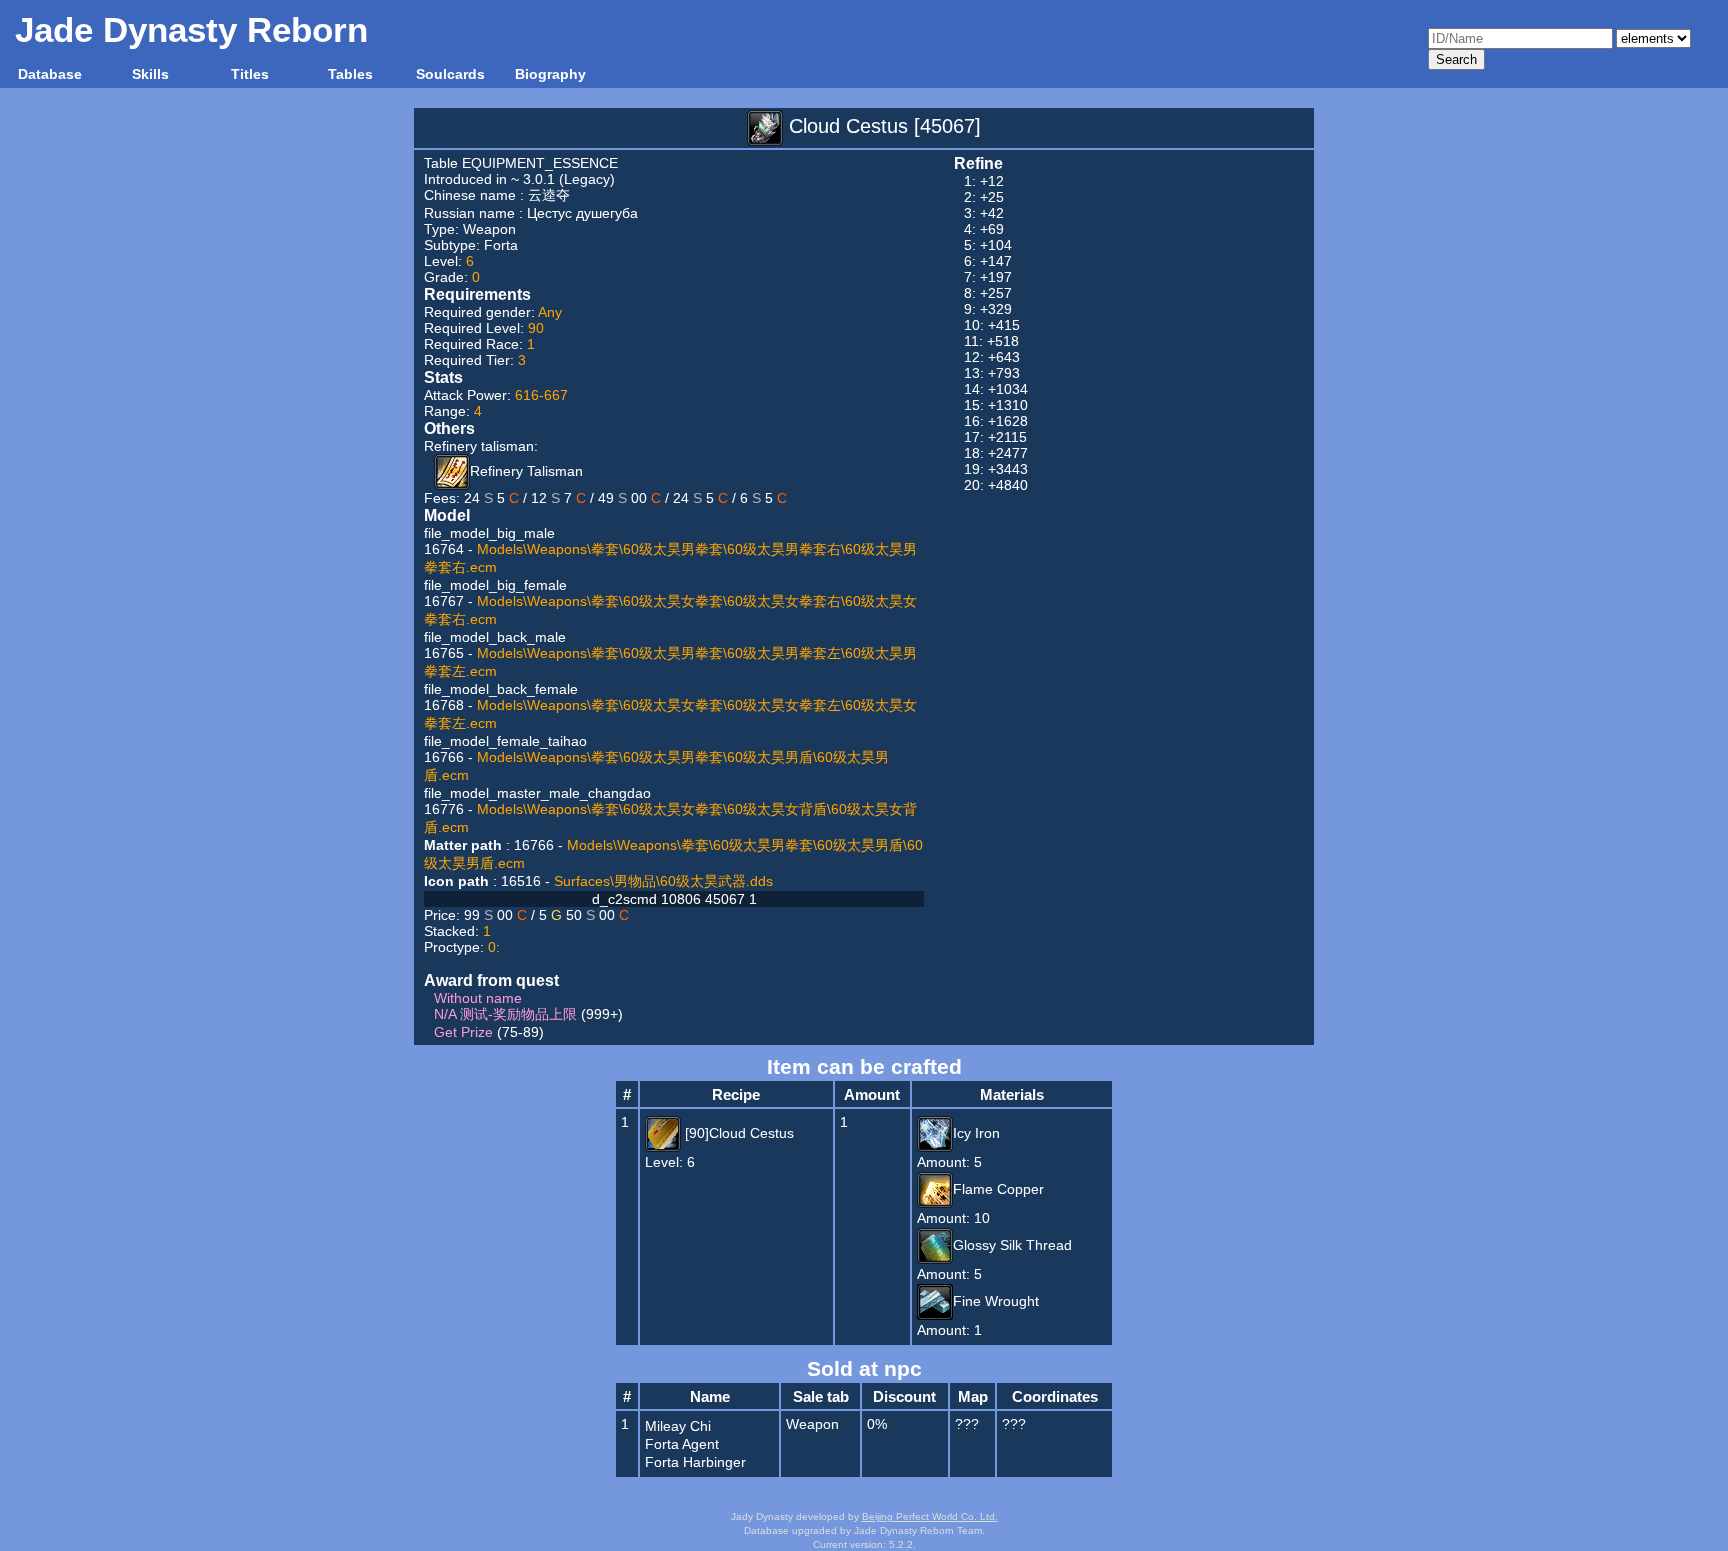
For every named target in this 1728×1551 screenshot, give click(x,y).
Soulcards (450, 74)
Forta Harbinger (695, 1462)
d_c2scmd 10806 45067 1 (674, 899)
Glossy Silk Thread (1012, 1245)
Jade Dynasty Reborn (191, 29)
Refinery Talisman (526, 471)
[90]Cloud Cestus (737, 1133)
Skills (150, 74)
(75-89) (489, 1032)
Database (50, 74)
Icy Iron (976, 1133)
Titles (250, 74)
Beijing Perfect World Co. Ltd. (930, 1516)
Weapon (489, 229)
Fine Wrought (996, 1301)
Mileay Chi (678, 1426)
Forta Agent (682, 1444)
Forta (501, 245)
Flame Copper (998, 1189)
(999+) (528, 1014)
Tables (350, 74)
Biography (550, 74)
